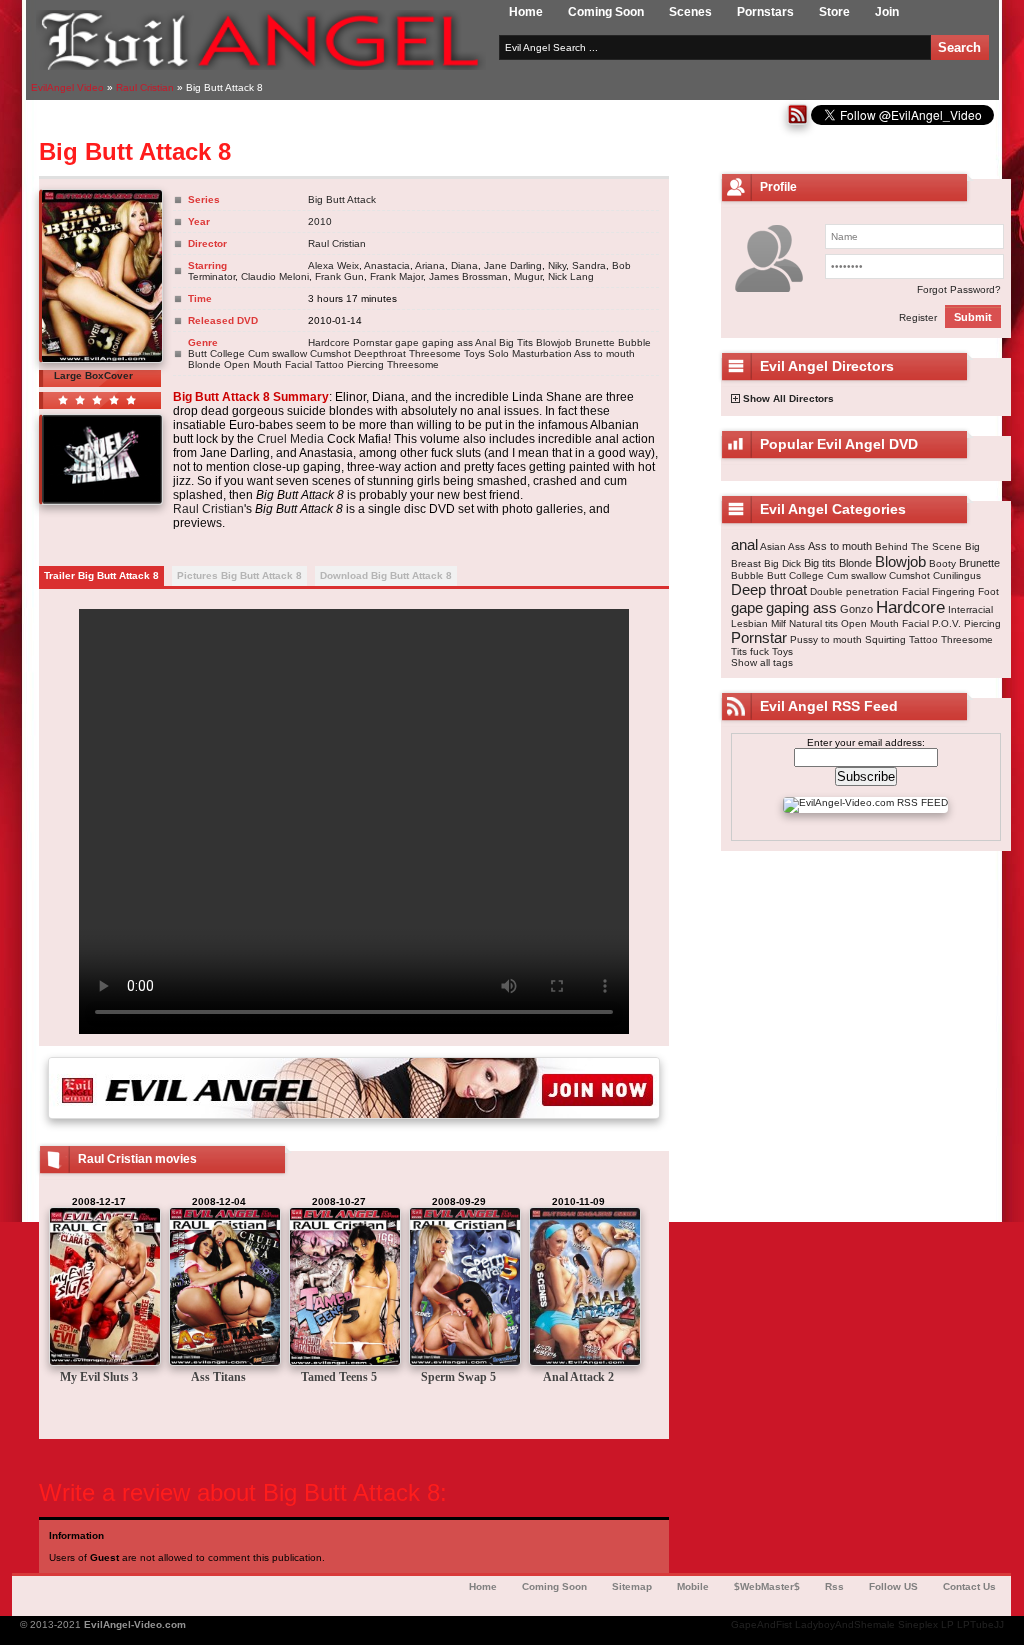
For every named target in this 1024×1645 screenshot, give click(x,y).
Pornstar (372, 342)
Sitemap (632, 1586)
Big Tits (516, 342)
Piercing (365, 364)
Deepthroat (380, 353)
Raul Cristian (337, 243)
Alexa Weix (333, 265)
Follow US (893, 1586)
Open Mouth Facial (268, 364)
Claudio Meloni (275, 276)
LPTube (975, 1624)
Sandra (589, 265)
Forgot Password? (959, 289)
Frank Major (396, 276)
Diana (464, 265)
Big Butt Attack (342, 199)
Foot (988, 591)
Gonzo (856, 609)
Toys (474, 353)
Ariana (430, 265)
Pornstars (765, 12)
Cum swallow (277, 353)
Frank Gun (339, 276)
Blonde (204, 364)
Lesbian (749, 623)
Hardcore (329, 342)
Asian (773, 546)
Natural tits (813, 623)
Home (526, 12)
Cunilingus (957, 575)
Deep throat (769, 589)
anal (744, 544)
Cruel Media (290, 439)
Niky (557, 265)
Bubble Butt (758, 575)
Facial (915, 591)
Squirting (885, 639)
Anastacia (387, 265)
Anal (485, 342)
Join (887, 12)
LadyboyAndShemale (845, 1624)
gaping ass (447, 342)
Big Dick (782, 563)
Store (834, 12)
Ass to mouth (604, 353)
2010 (320, 221)
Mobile (693, 1586)
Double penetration (854, 591)
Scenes (690, 12)
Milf (778, 623)
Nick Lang (571, 276)
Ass (796, 546)
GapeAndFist (761, 1624)
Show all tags (762, 662)
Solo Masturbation (530, 353)
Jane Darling (513, 265)
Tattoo (329, 364)
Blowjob (554, 342)
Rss (834, 1586)
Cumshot (330, 353)
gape (407, 342)
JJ (999, 1624)
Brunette (595, 342)
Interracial (970, 609)
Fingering (953, 591)
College (227, 353)
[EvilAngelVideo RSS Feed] (797, 121)
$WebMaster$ (767, 1586)
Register (918, 317)
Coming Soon (606, 12)
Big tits (820, 563)
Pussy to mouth (826, 639)
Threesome (435, 353)
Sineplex (918, 1624)
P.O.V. (946, 623)
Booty (942, 563)
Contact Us (969, 1586)
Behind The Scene (918, 546)
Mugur (528, 276)
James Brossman (468, 276)
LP (947, 1624)
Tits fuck (750, 651)
